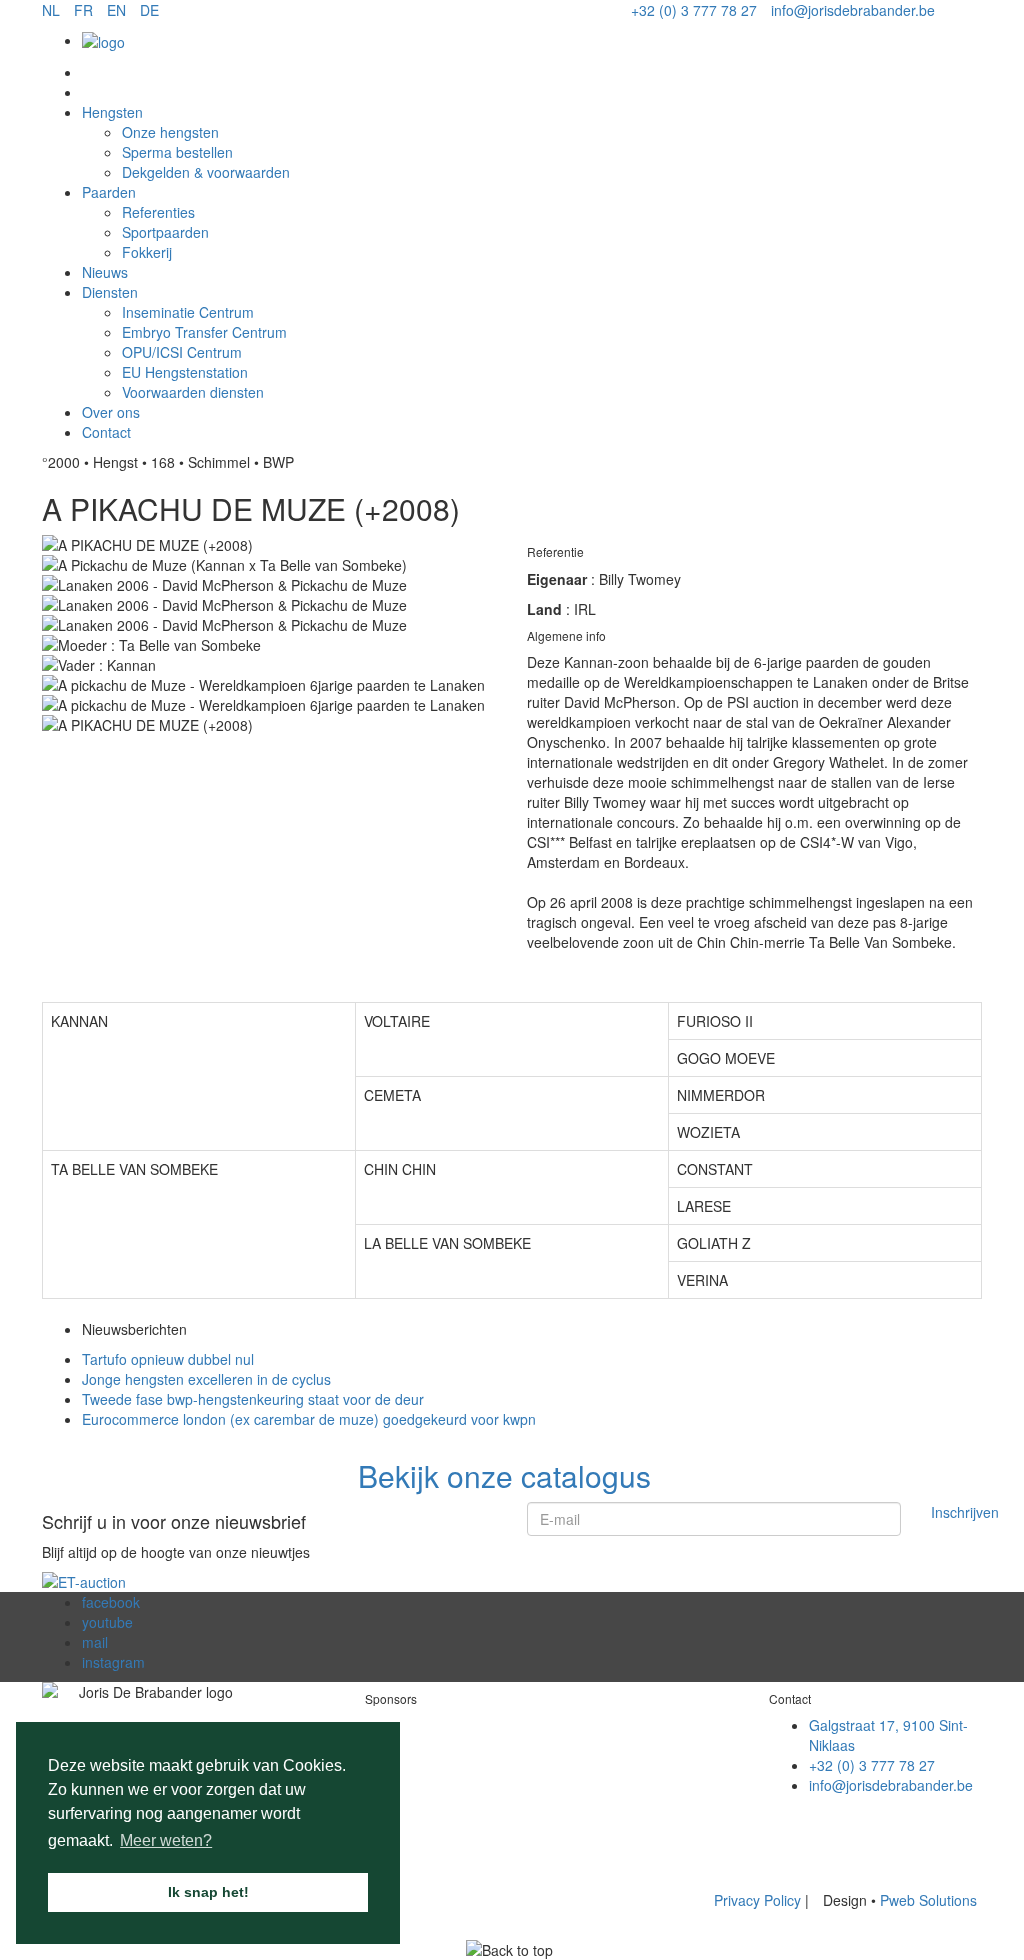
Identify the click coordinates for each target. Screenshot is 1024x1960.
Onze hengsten (170, 132)
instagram (113, 1662)
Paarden (109, 192)
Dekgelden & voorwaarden (206, 172)
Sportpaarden (165, 232)
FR (83, 10)
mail (95, 1642)
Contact (106, 432)
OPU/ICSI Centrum (182, 352)
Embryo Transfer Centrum (204, 332)
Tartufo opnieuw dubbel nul (168, 1359)
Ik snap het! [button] (208, 1892)
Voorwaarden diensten (193, 392)
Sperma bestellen (177, 152)
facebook (111, 1602)
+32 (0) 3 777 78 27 (694, 10)
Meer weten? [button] (166, 1840)
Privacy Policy (759, 1900)
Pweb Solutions (928, 1900)
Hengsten (112, 112)
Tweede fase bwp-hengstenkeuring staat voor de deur (253, 1399)
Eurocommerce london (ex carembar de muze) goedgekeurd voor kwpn (309, 1419)
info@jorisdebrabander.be (853, 10)
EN (116, 10)
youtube (107, 1622)
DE (149, 10)
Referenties (158, 212)
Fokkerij (147, 252)
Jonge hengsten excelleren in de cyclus (206, 1379)
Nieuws (105, 272)
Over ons (111, 412)
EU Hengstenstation (185, 372)
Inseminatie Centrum (188, 312)
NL (51, 10)
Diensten (110, 292)
